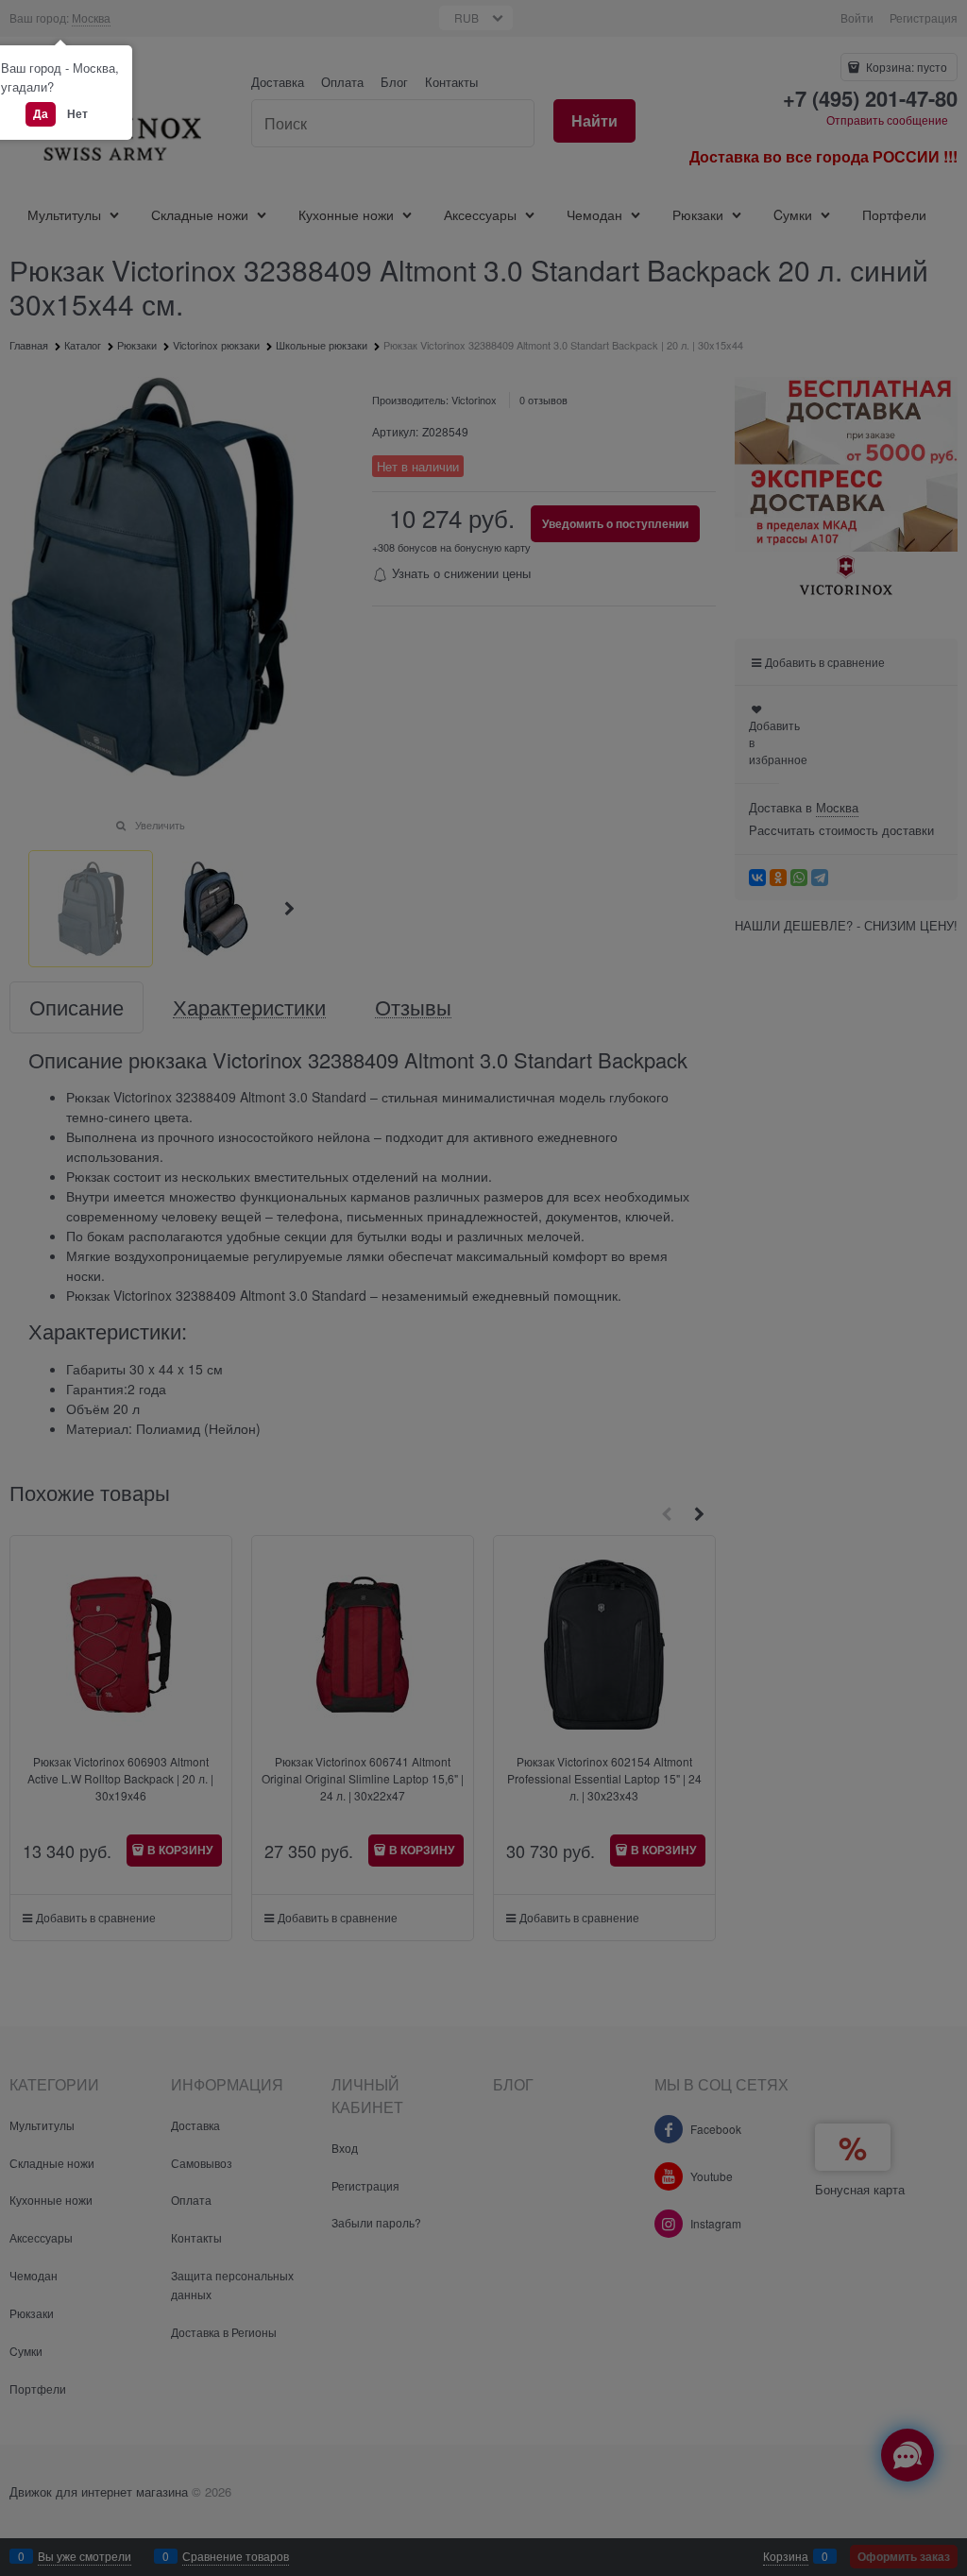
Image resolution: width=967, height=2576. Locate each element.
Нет (77, 113)
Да (41, 113)
